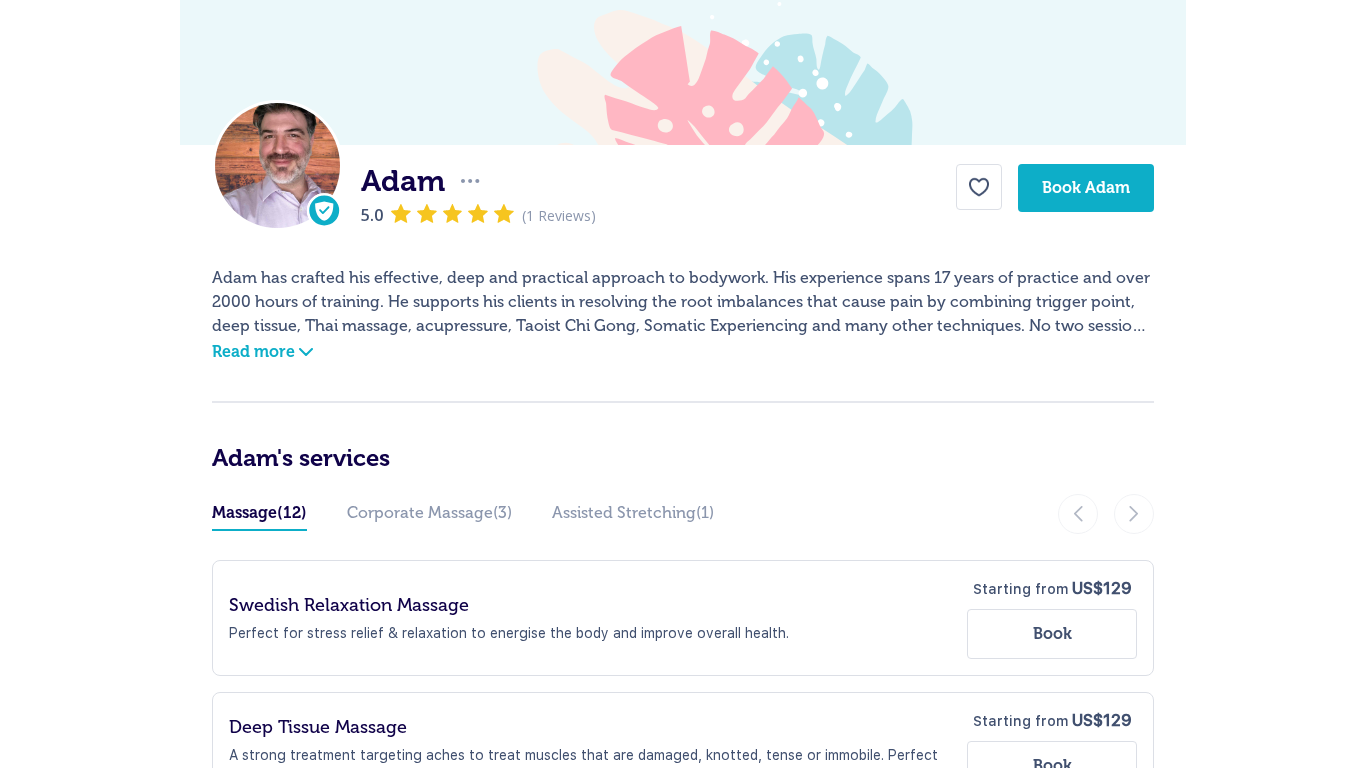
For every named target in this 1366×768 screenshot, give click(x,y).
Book (1052, 633)
